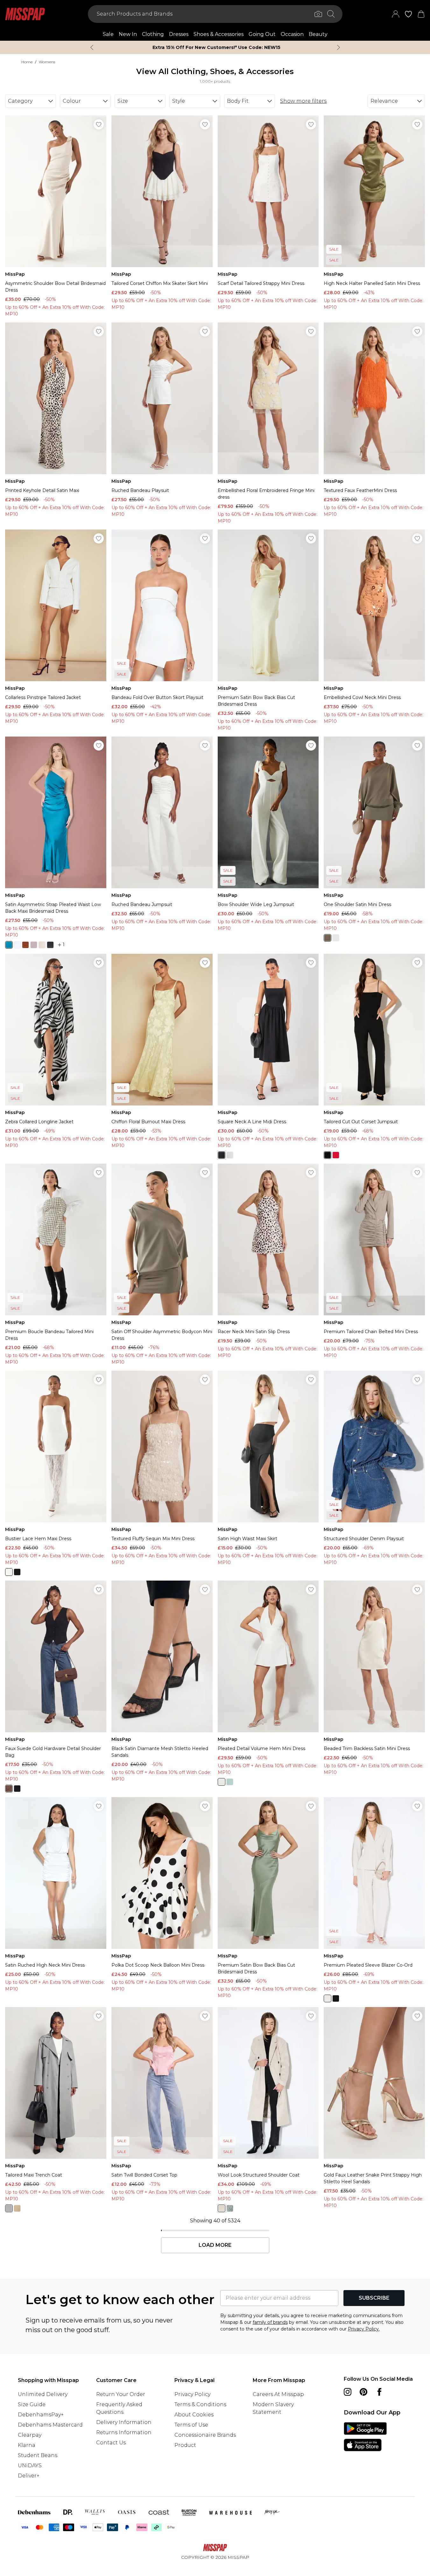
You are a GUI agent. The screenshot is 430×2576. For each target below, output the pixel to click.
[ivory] (17, 945)
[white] (222, 1782)
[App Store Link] (365, 2437)
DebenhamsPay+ (41, 2415)
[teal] (9, 945)
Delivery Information (124, 2422)
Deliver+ (29, 2476)
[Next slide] (338, 47)
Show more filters (303, 101)
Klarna (27, 2445)
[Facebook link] (379, 2392)
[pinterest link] (363, 2392)
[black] (50, 945)
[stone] (17, 2208)
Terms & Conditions (200, 2404)
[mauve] (34, 945)
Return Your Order (121, 2394)
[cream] (42, 945)
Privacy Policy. (364, 2329)
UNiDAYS (30, 2465)
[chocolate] (25, 945)
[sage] (230, 1782)
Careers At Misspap (278, 2394)
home (27, 62)
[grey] (9, 2208)
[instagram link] (348, 2392)
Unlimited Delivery (43, 2394)
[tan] (222, 2208)
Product (185, 2445)
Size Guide (32, 2404)
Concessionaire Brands (205, 2435)
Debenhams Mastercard (50, 2425)
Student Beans (38, 2455)
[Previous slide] (92, 47)
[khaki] (328, 938)
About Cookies (194, 2415)
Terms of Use (191, 2425)
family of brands (270, 2322)
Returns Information (124, 2432)
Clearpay (30, 2435)
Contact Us (111, 2443)
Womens (47, 62)
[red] (336, 1155)
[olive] (230, 2208)
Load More (215, 2245)
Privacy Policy (192, 2394)
